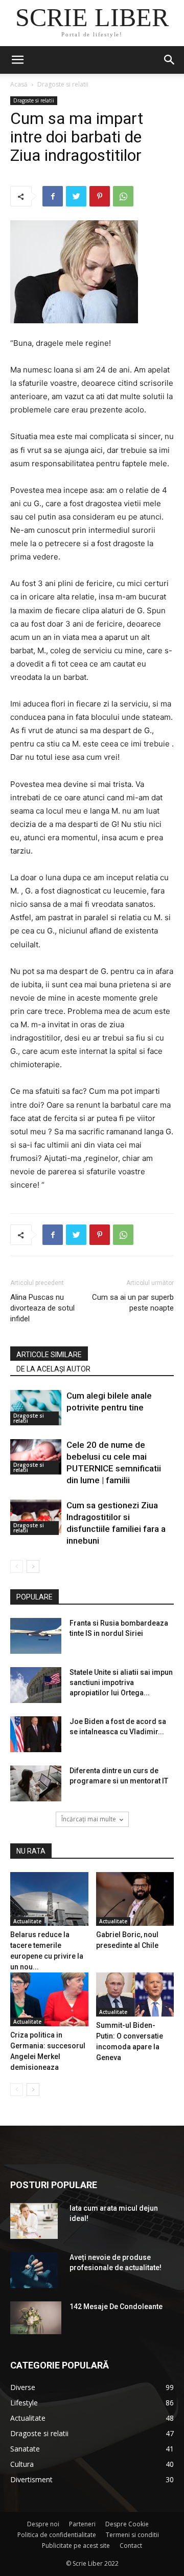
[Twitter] (76, 196)
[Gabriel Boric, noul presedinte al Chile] (135, 1899)
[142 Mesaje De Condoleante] (36, 2318)
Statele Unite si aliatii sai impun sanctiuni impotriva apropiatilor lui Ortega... (121, 1682)
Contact (131, 2546)
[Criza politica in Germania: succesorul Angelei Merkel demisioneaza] (49, 1999)
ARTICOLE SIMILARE (49, 1355)
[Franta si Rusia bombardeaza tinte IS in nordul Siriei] (36, 1636)
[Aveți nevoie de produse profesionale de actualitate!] (34, 2270)
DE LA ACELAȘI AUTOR (53, 1369)
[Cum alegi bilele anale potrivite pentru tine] (36, 1408)
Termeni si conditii (132, 2535)
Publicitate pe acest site (76, 2546)
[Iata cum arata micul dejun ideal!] (34, 2221)
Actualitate (27, 1921)
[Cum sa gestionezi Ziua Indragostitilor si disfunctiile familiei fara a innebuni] (36, 1517)
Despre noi (43, 2524)
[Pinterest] (100, 196)
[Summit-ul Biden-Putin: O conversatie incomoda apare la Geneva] (135, 1995)
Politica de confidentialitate (57, 2535)
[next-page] (33, 1566)
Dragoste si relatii (63, 84)
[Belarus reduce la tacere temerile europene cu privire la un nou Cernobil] (49, 1899)
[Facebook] (53, 196)
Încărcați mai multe (89, 1819)
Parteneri (82, 2524)
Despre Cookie (127, 2524)
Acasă (19, 84)
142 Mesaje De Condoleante (116, 2307)
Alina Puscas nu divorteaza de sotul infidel (42, 1308)
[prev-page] (17, 1566)
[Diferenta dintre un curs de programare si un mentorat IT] (36, 1783)
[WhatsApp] (123, 196)
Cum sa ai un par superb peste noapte (133, 1303)
